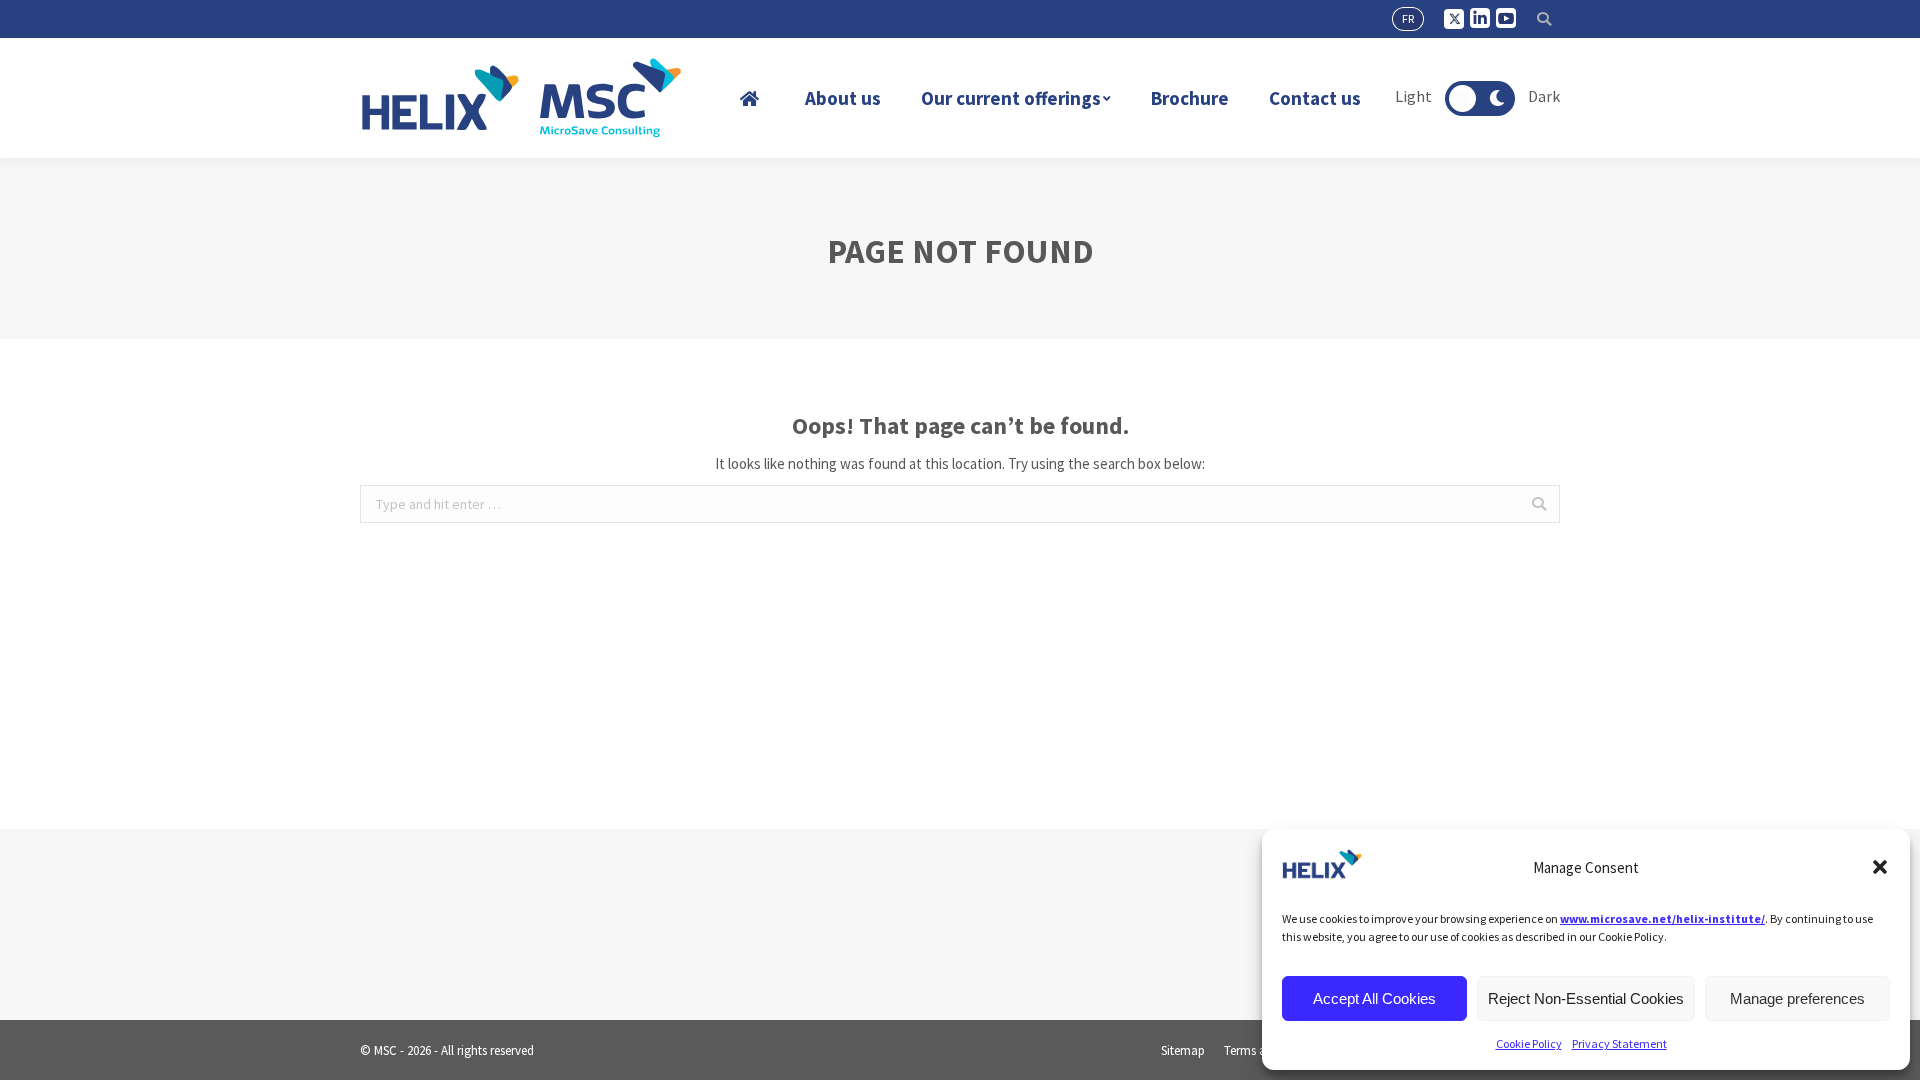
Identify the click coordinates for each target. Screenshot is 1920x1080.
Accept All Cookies (1374, 998)
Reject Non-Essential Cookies (1586, 998)
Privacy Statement (1619, 1043)
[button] (1880, 867)
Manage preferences (1797, 998)
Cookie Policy (1529, 1043)
